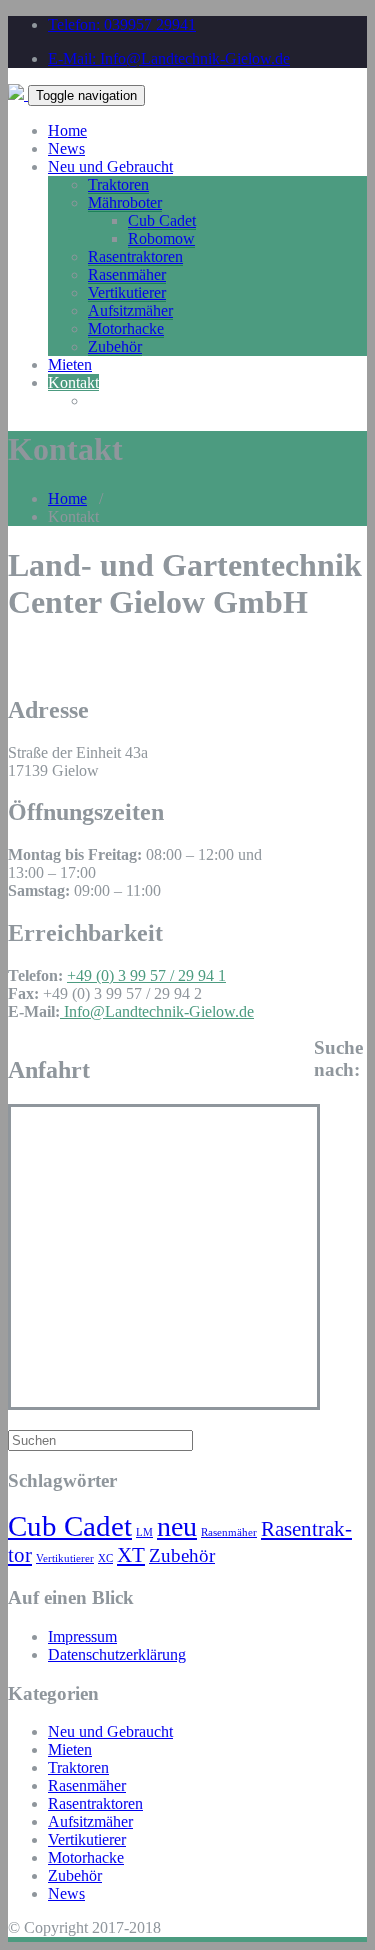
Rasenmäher (127, 274)
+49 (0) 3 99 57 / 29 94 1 (146, 975)
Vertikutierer (127, 292)
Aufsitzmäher (130, 310)
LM (144, 1532)
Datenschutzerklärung (117, 1654)
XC (105, 1558)
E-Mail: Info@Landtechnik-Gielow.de (169, 58)
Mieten (70, 364)
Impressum (82, 1636)
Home (67, 130)
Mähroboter (125, 202)
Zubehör (115, 346)
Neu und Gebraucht (110, 166)
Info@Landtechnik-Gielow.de (157, 1011)
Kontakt (73, 382)
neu (177, 1526)
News (66, 148)
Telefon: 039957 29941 (122, 24)
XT (131, 1555)
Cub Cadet (162, 220)
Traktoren (118, 184)
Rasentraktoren (135, 256)
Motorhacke (126, 328)
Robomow (161, 238)
